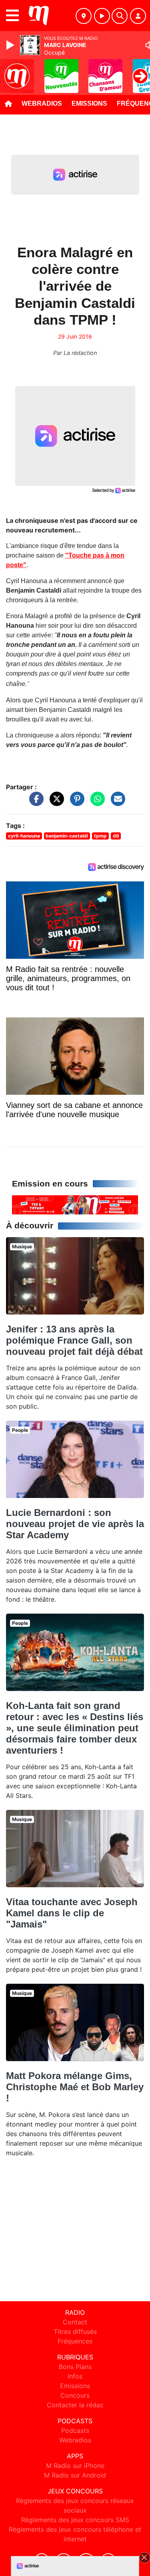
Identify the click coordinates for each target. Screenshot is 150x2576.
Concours (75, 2395)
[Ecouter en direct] (102, 16)
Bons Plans (75, 2367)
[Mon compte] (138, 16)
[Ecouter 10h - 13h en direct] (75, 1204)
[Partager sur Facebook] (34, 803)
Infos (75, 2376)
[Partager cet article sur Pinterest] (75, 803)
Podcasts (75, 2430)
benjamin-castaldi (67, 836)
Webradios (42, 103)
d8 (116, 836)
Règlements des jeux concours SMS (75, 2520)
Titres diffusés (75, 2332)
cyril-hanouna (24, 836)
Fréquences (75, 2341)
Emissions (89, 103)
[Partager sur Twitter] (55, 803)
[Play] (11, 45)
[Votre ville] (84, 16)
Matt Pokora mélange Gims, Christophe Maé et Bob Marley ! (75, 2087)
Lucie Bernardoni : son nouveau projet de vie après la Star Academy (75, 1524)
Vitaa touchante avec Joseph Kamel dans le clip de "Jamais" (72, 1913)
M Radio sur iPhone (75, 2466)
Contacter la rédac (75, 2405)
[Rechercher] (120, 16)
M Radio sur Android (75, 2475)
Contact (75, 2322)
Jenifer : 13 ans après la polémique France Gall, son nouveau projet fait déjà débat (74, 1340)
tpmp (100, 836)
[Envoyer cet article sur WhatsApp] (96, 803)
